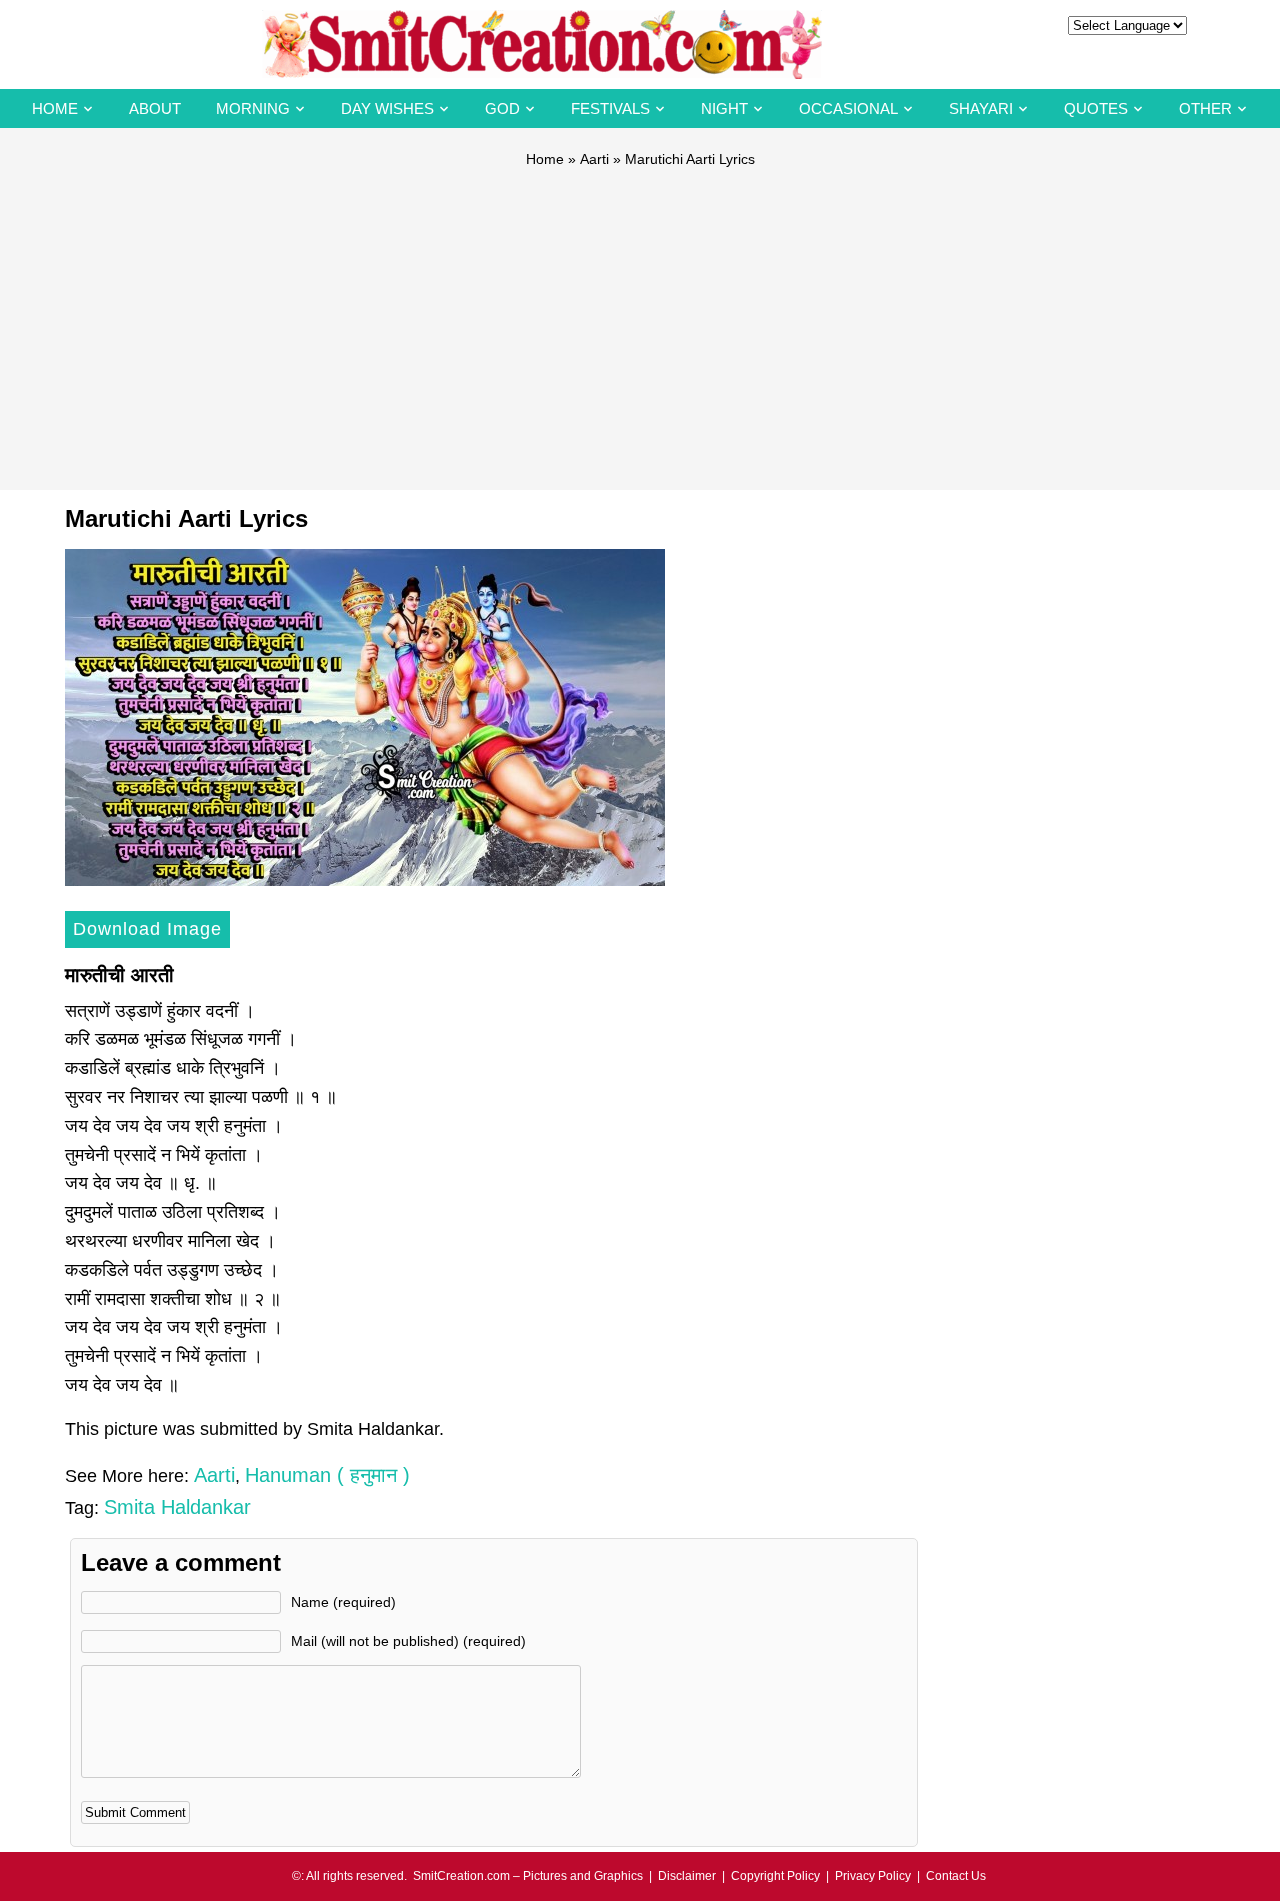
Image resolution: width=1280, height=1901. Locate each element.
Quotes (1096, 108)
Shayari (981, 108)
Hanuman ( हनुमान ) (327, 1475)
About (155, 108)
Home (55, 108)
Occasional (848, 108)
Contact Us (956, 1876)
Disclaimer (687, 1876)
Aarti (594, 159)
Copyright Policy (775, 1876)
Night (724, 108)
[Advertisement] (640, 320)
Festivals (610, 108)
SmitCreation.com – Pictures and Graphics (528, 1876)
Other (1205, 108)
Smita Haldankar (177, 1507)
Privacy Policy (873, 1876)
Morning (253, 108)
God (502, 108)
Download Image (147, 929)
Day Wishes (387, 108)
